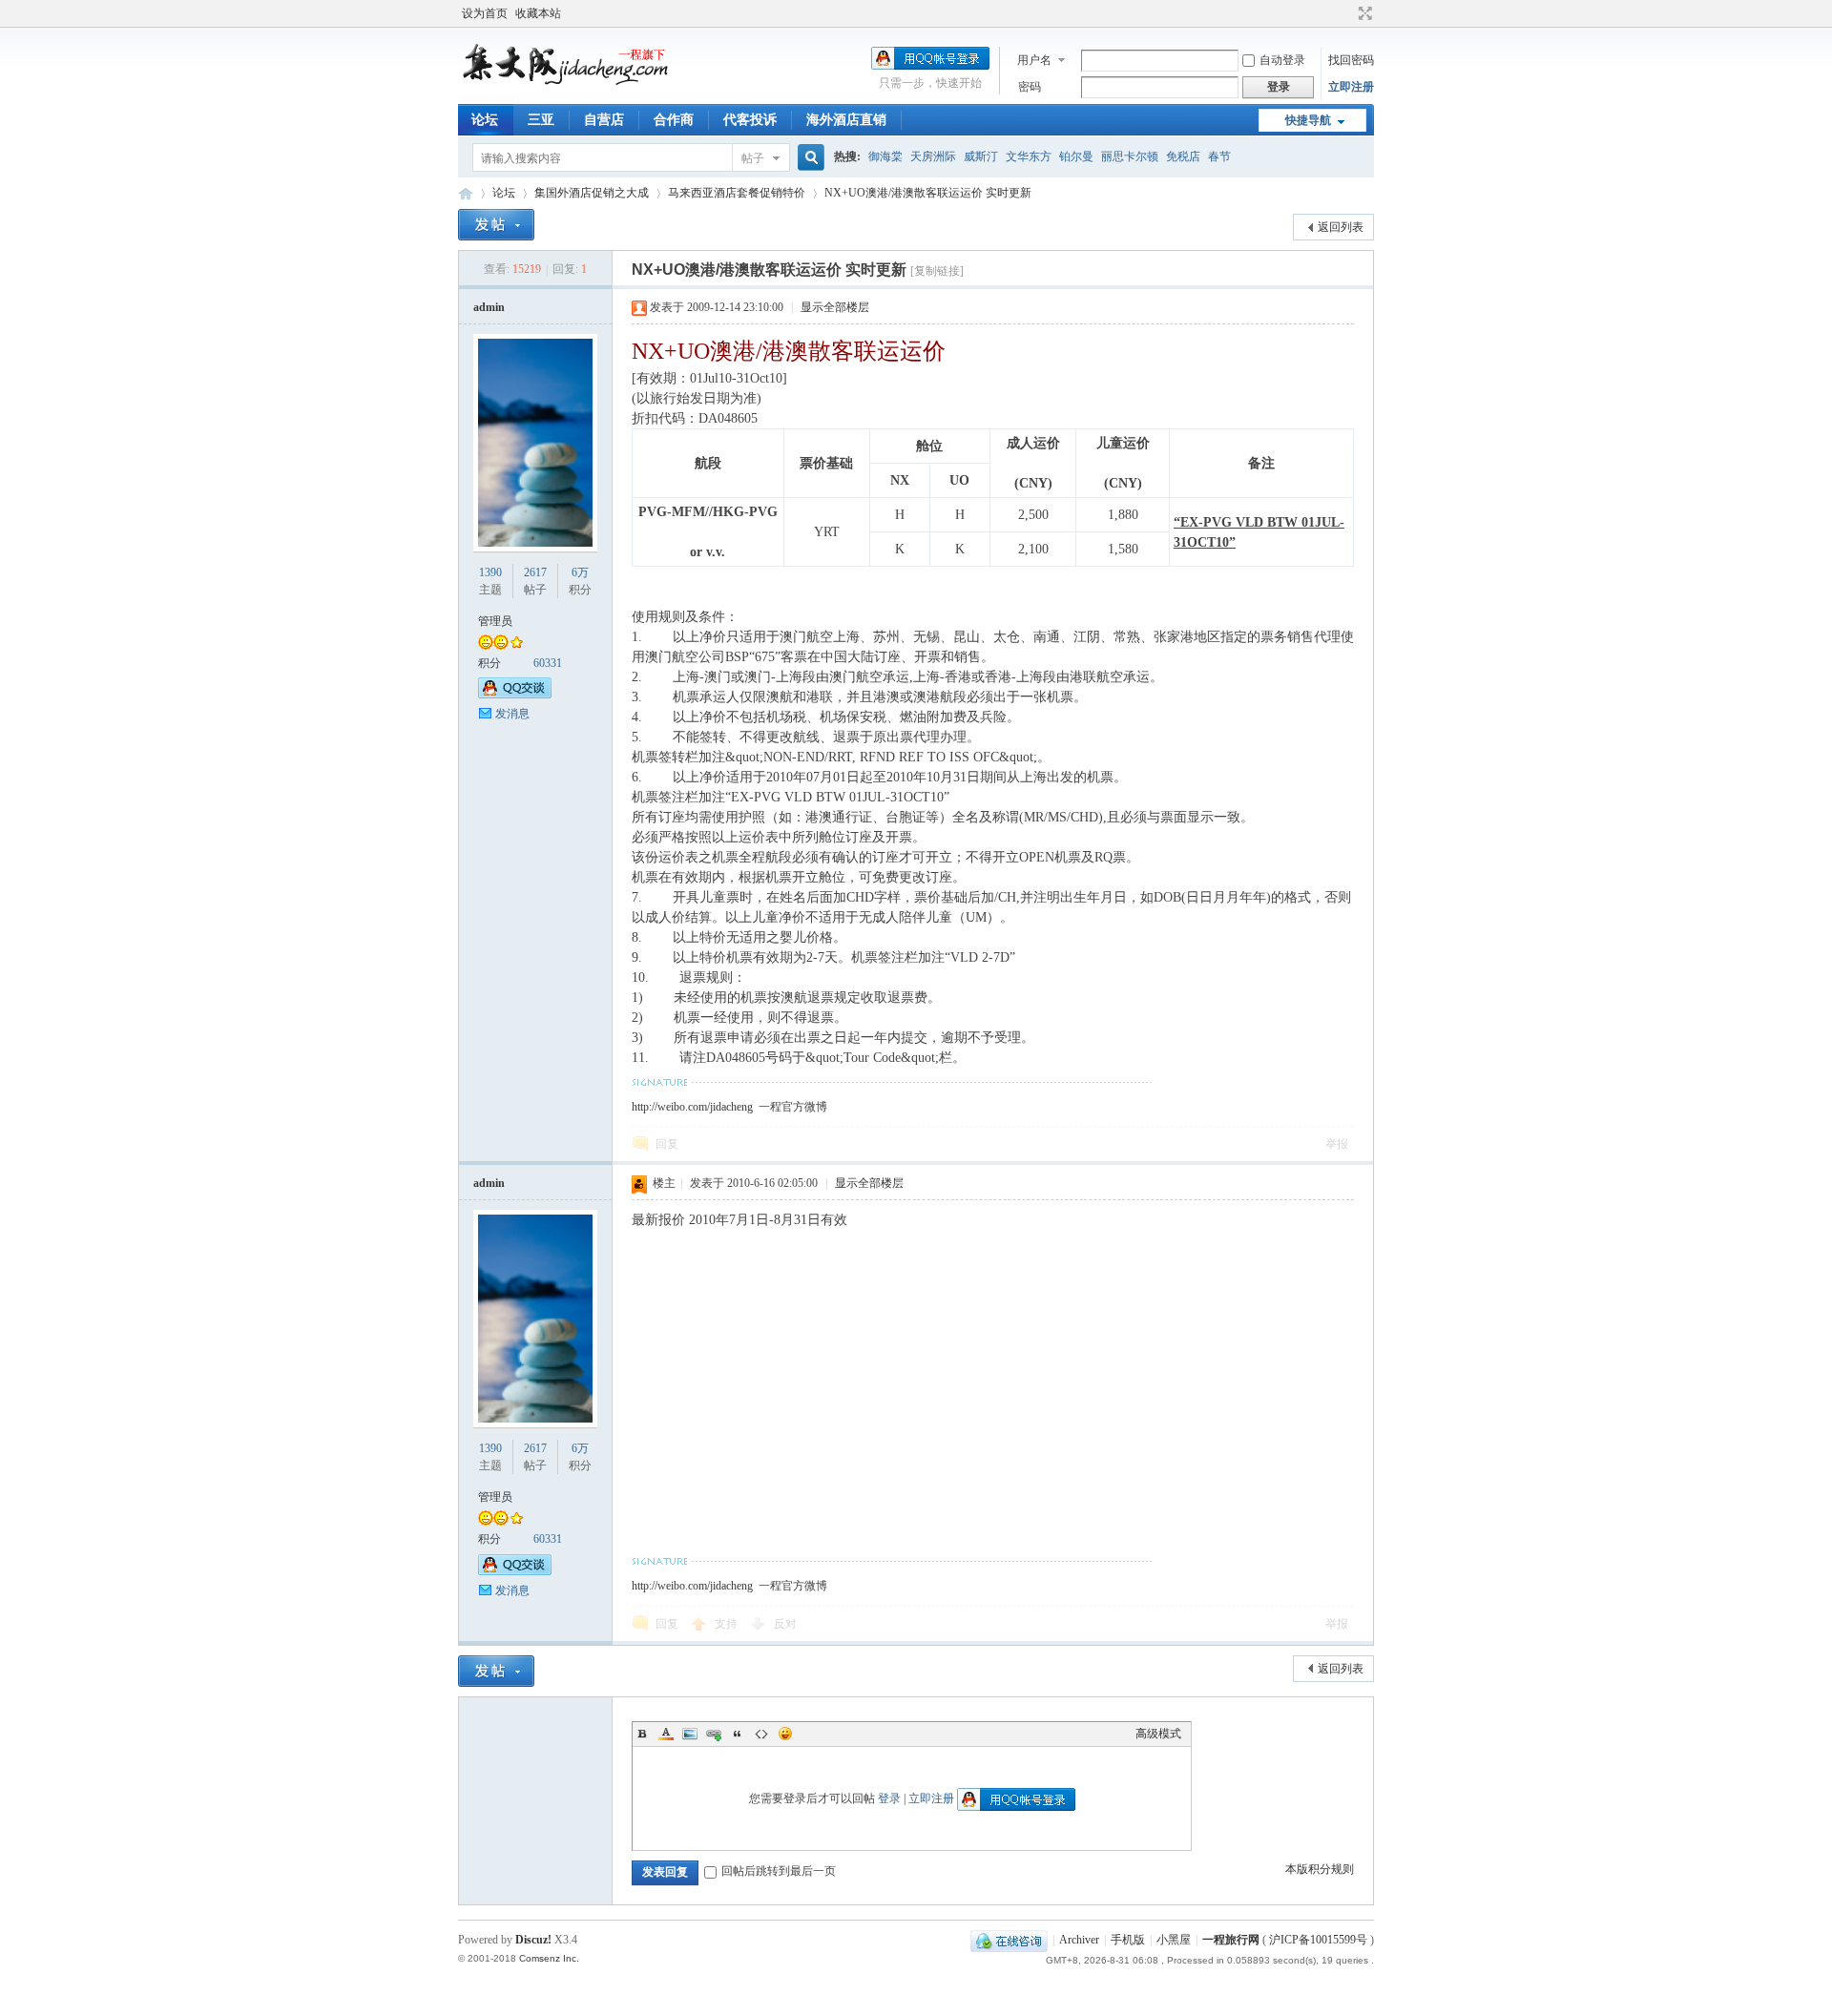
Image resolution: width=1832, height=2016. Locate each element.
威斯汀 (981, 156)
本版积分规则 (1320, 1869)
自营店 (604, 120)
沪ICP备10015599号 (1318, 1940)
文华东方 (1029, 156)
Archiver (1079, 1940)
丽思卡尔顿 (1130, 156)
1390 (490, 572)
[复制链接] (937, 271)
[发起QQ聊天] (515, 695)
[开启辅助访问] (1347, 13)
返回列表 (1341, 227)
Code (761, 1734)
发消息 (512, 714)
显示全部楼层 (835, 307)
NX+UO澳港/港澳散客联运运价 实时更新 (928, 193)
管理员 (495, 621)
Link (714, 1734)
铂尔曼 (1076, 156)
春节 (1219, 156)
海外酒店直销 (846, 120)
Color (666, 1734)
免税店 (1183, 156)
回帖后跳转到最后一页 (779, 1871)
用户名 (1034, 60)
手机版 (1128, 1940)
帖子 (753, 158)
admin (489, 307)
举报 (1337, 1144)
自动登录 (1282, 60)
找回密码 (1351, 60)
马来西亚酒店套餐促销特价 (737, 193)
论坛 (485, 120)
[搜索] (808, 158)
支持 (728, 1624)
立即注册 (1351, 87)
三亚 (541, 120)
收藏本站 (538, 13)
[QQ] (1009, 1940)
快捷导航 (1308, 120)
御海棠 (885, 156)
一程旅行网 (466, 193)
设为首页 (485, 13)
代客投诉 (750, 120)
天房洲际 (933, 156)
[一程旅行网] (572, 81)
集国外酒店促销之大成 (592, 193)
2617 (535, 572)
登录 (889, 1798)
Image (690, 1734)
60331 (548, 663)
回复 (667, 1144)
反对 (785, 1624)
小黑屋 (1174, 1940)
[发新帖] (496, 225)
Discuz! (533, 1940)
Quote (738, 1734)
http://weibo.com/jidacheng (692, 1107)
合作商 (674, 120)
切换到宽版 (1363, 13)
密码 (1030, 87)
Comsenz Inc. (549, 1958)
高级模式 (1158, 1734)
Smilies (785, 1734)
